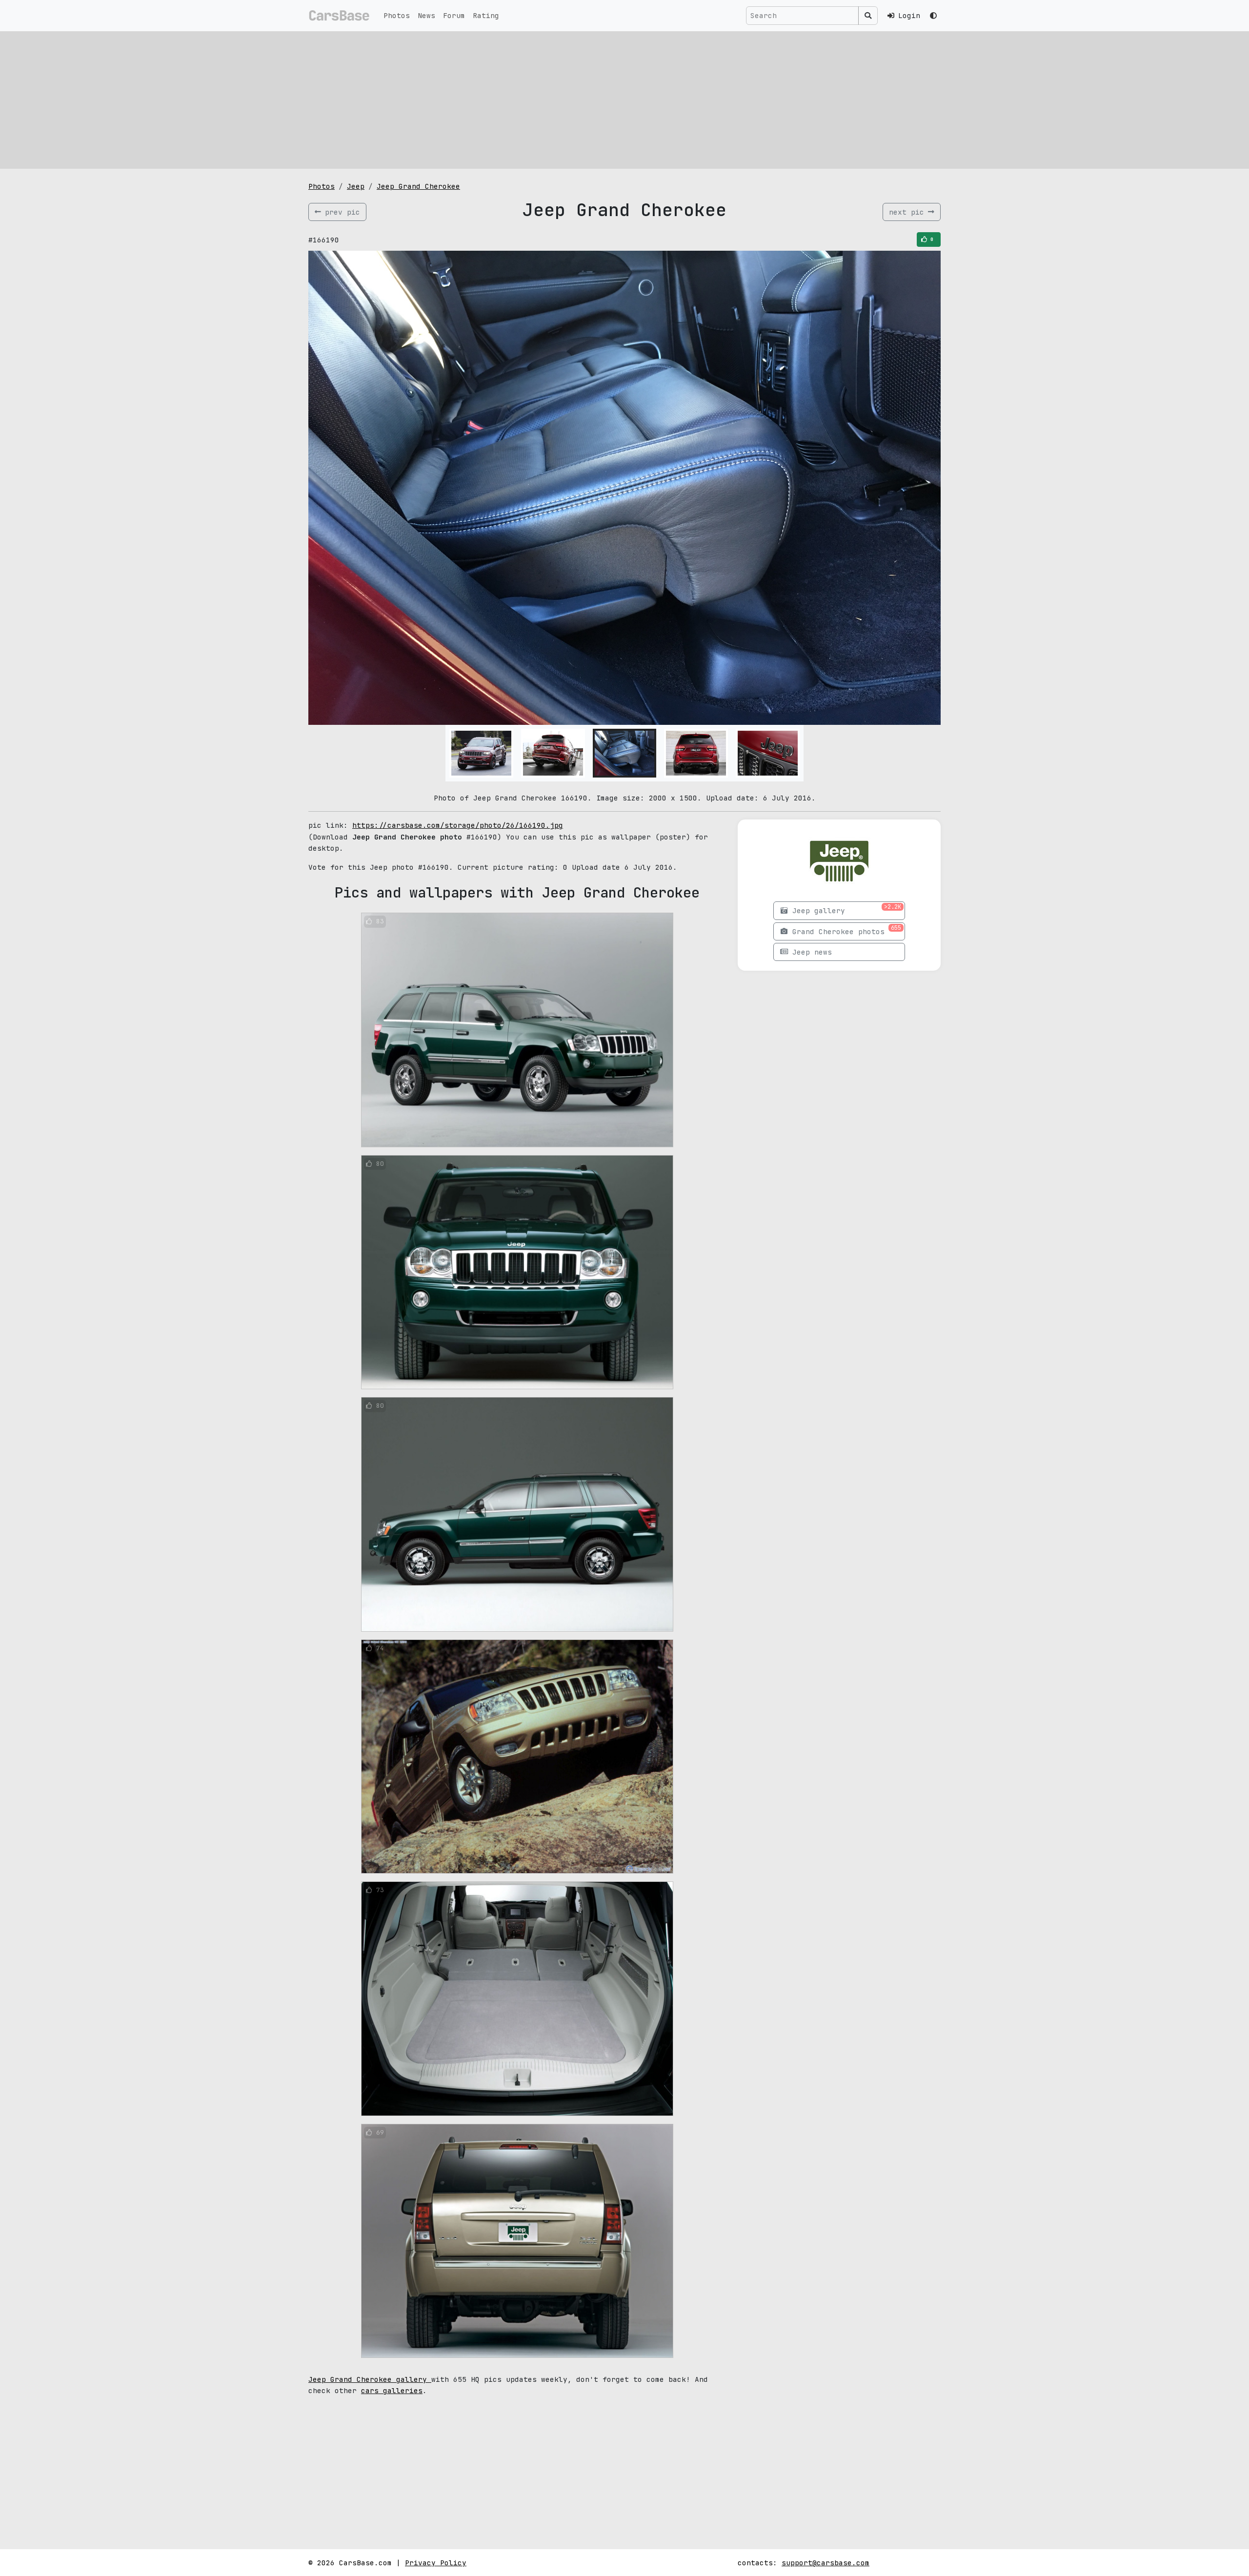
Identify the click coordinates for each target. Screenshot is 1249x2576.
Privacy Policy (436, 2563)
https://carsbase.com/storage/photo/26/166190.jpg (458, 825)
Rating (486, 15)
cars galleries (392, 2390)
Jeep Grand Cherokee (418, 186)
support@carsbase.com (826, 2563)
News (426, 15)
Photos (397, 15)
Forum (454, 15)
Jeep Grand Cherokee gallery (370, 2379)
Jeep (356, 186)
